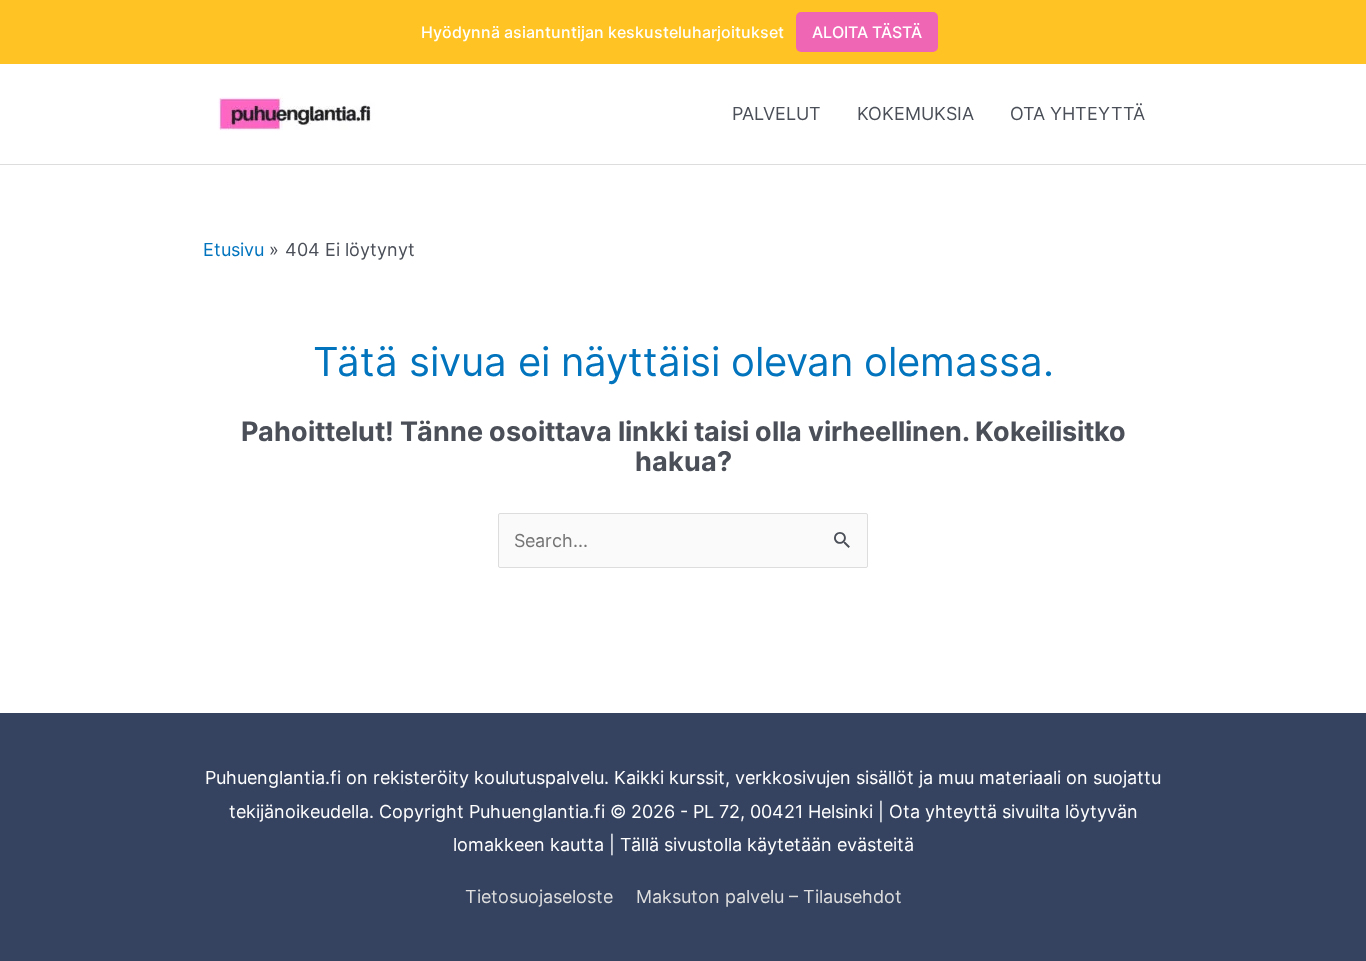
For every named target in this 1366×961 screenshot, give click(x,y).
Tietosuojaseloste (539, 896)
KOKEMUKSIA (915, 113)
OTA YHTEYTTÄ (1077, 113)
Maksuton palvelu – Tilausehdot (769, 896)
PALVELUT (776, 113)
